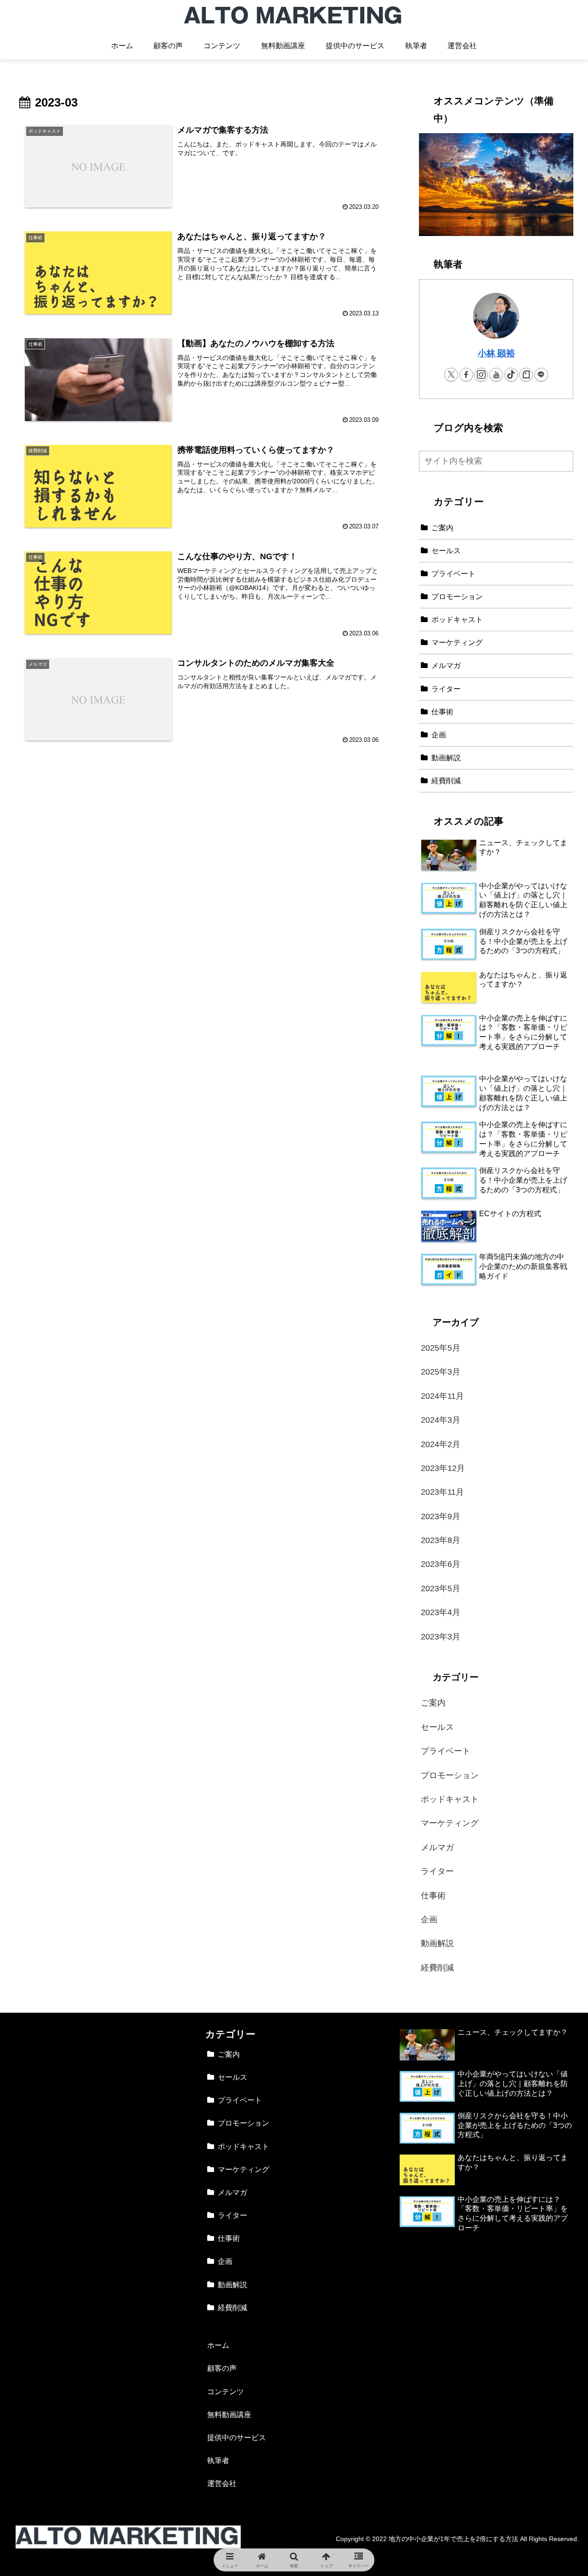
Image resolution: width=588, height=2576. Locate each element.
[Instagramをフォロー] (481, 375)
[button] (564, 461)
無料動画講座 (229, 2414)
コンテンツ (226, 2391)
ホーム (218, 2345)
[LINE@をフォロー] (541, 375)
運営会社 (222, 2483)
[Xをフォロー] (451, 375)
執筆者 (218, 2460)
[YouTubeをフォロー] (496, 375)
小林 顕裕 (496, 353)
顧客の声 (222, 2368)
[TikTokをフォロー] (511, 375)
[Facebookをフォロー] (466, 375)
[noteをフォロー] (526, 375)
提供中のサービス (237, 2437)
